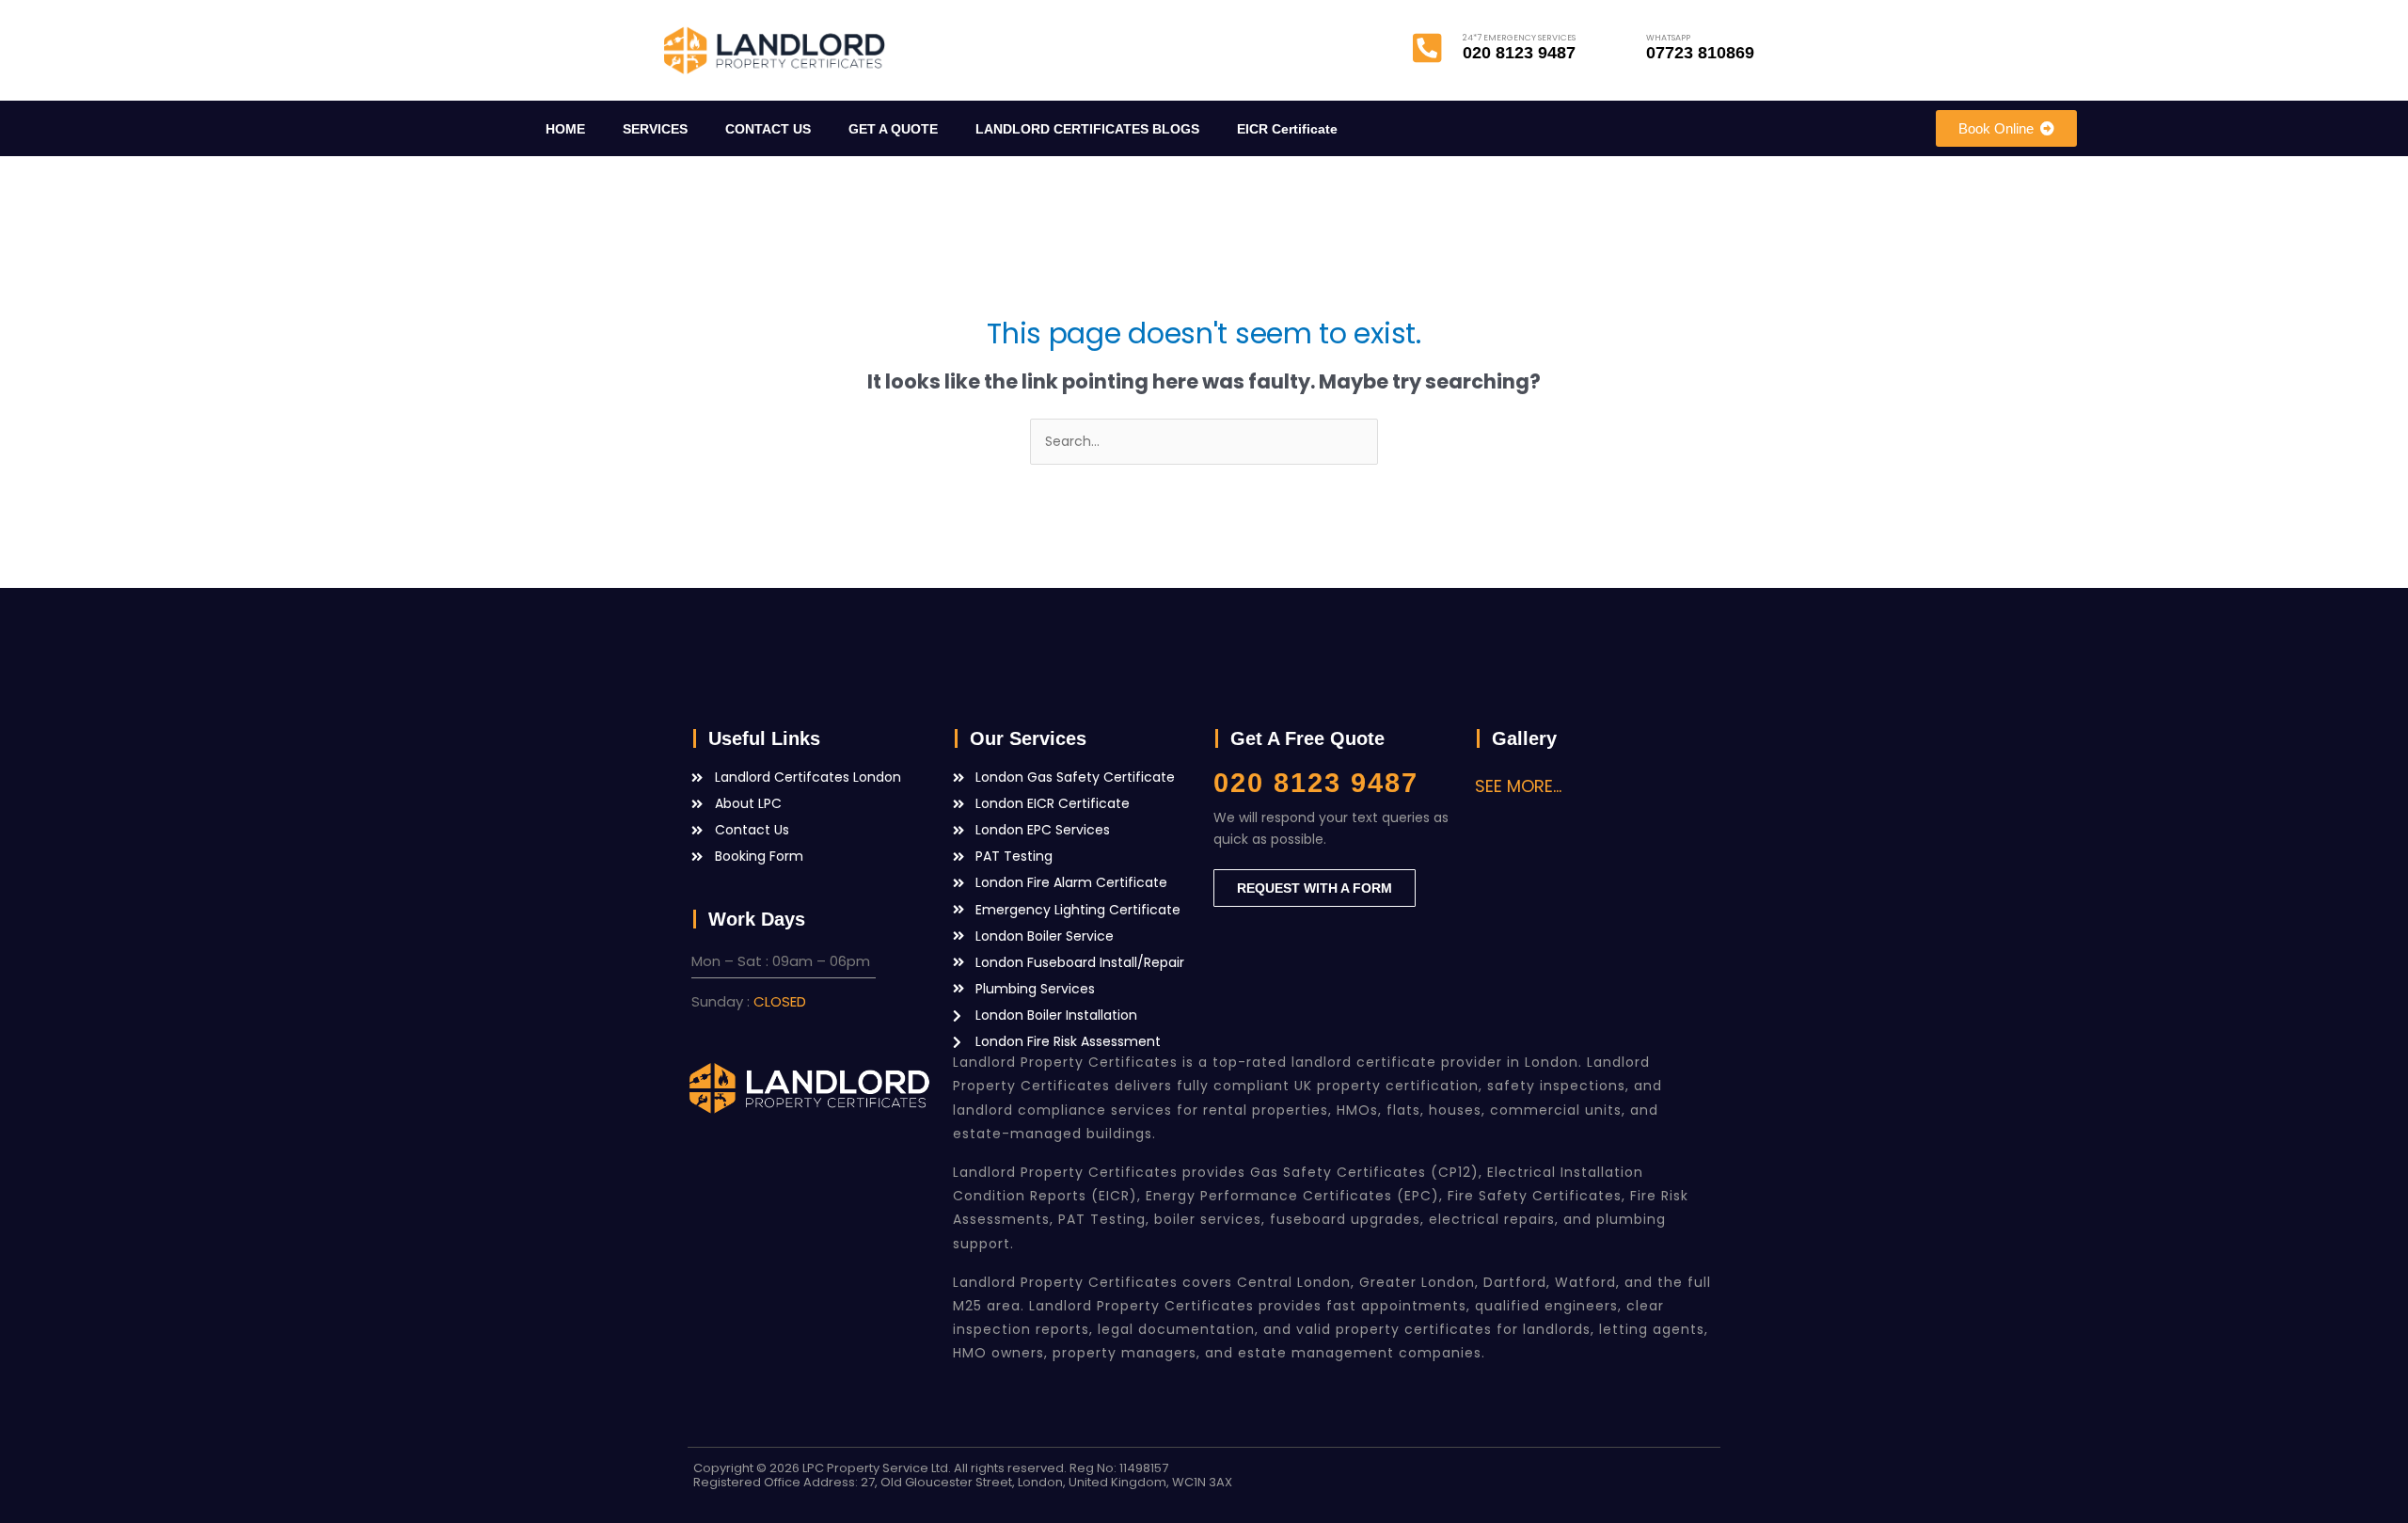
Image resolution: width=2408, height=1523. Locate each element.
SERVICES (655, 129)
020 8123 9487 (1316, 783)
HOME (565, 129)
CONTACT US (768, 129)
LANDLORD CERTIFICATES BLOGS (1087, 129)
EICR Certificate (1287, 129)
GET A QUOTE (893, 129)
